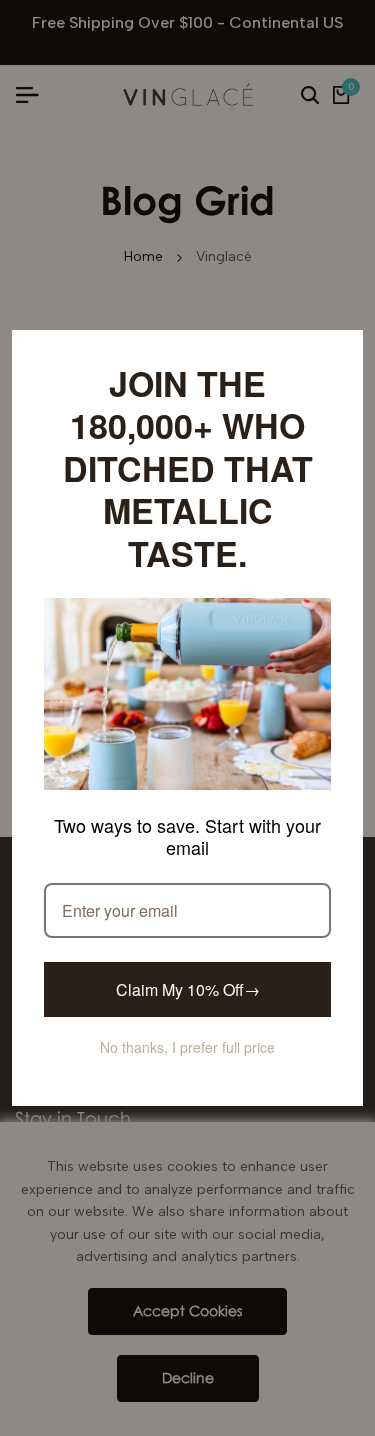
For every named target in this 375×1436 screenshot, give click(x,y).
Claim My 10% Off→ (188, 968)
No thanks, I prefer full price (188, 1026)
